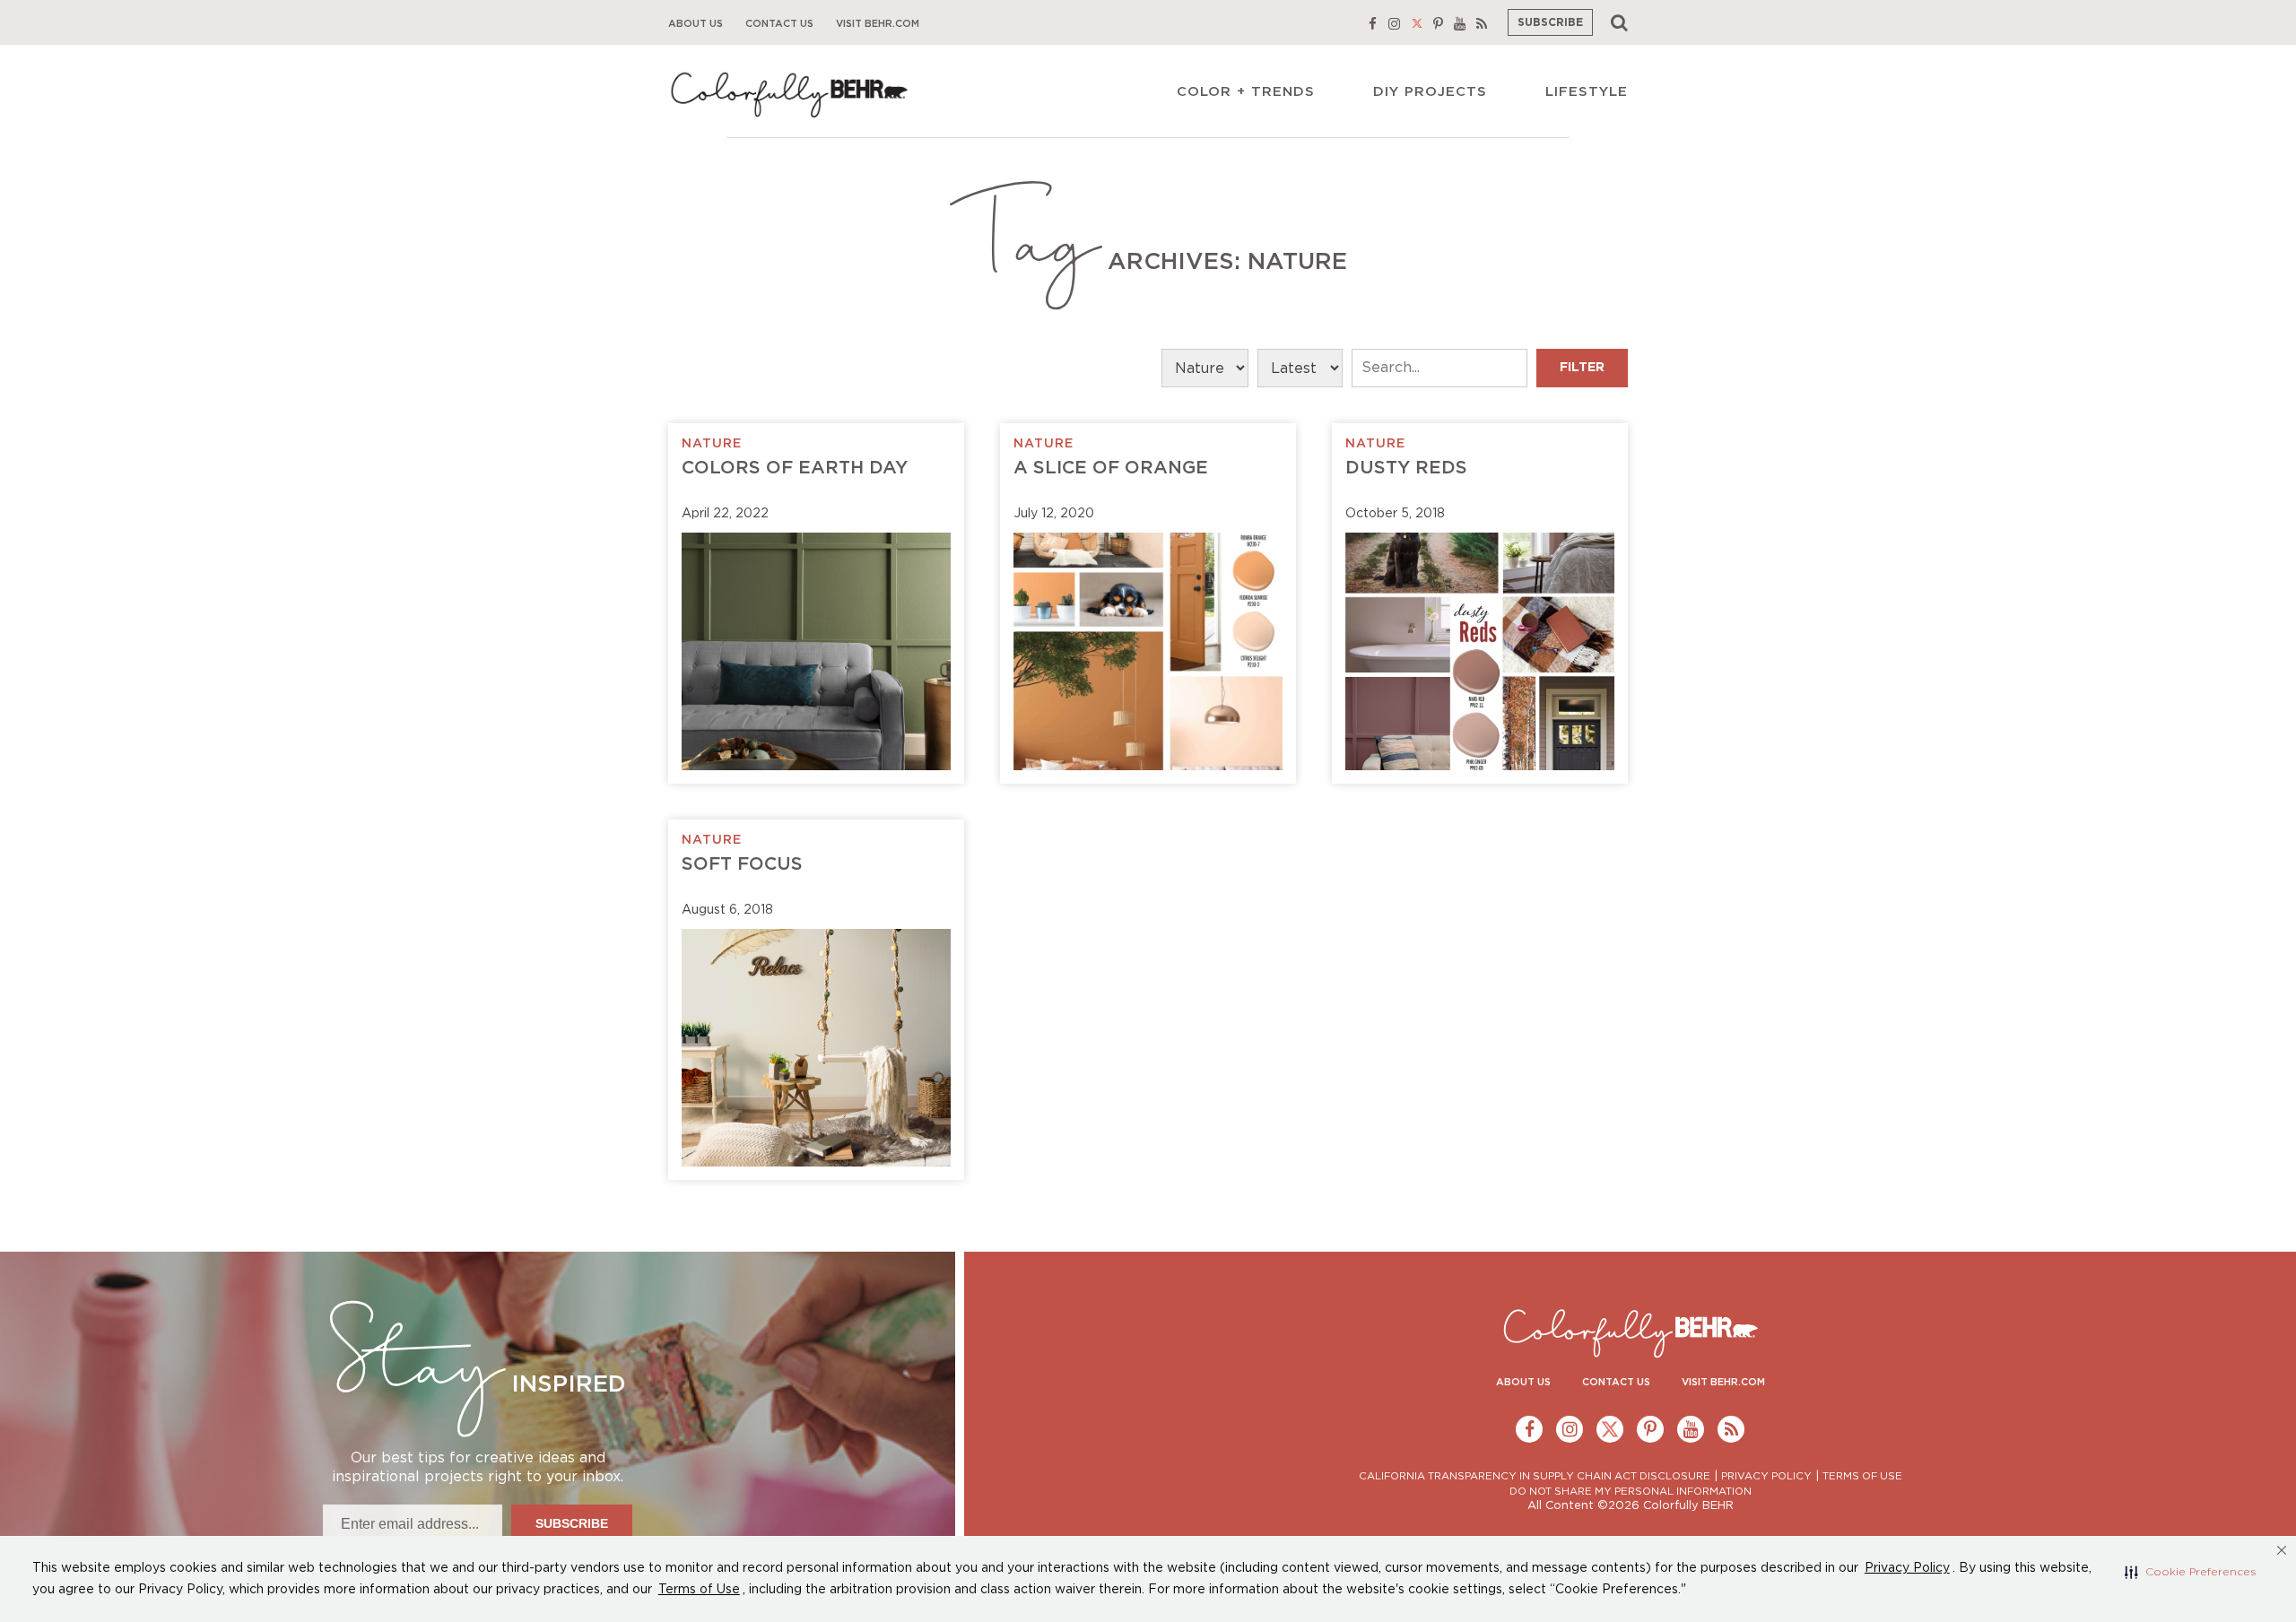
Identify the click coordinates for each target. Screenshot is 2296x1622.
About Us (696, 24)
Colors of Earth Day (795, 468)
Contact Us (779, 24)
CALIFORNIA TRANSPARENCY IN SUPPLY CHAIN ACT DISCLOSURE (1535, 1476)
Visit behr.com (878, 24)
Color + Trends (1246, 92)
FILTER (1582, 368)
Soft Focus (742, 864)
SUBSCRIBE (1550, 22)
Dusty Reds (1406, 468)
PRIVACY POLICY (1766, 1476)
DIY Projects (1430, 92)
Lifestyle (1587, 92)
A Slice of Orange (1111, 468)
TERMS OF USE (1862, 1476)
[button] (2191, 1572)
